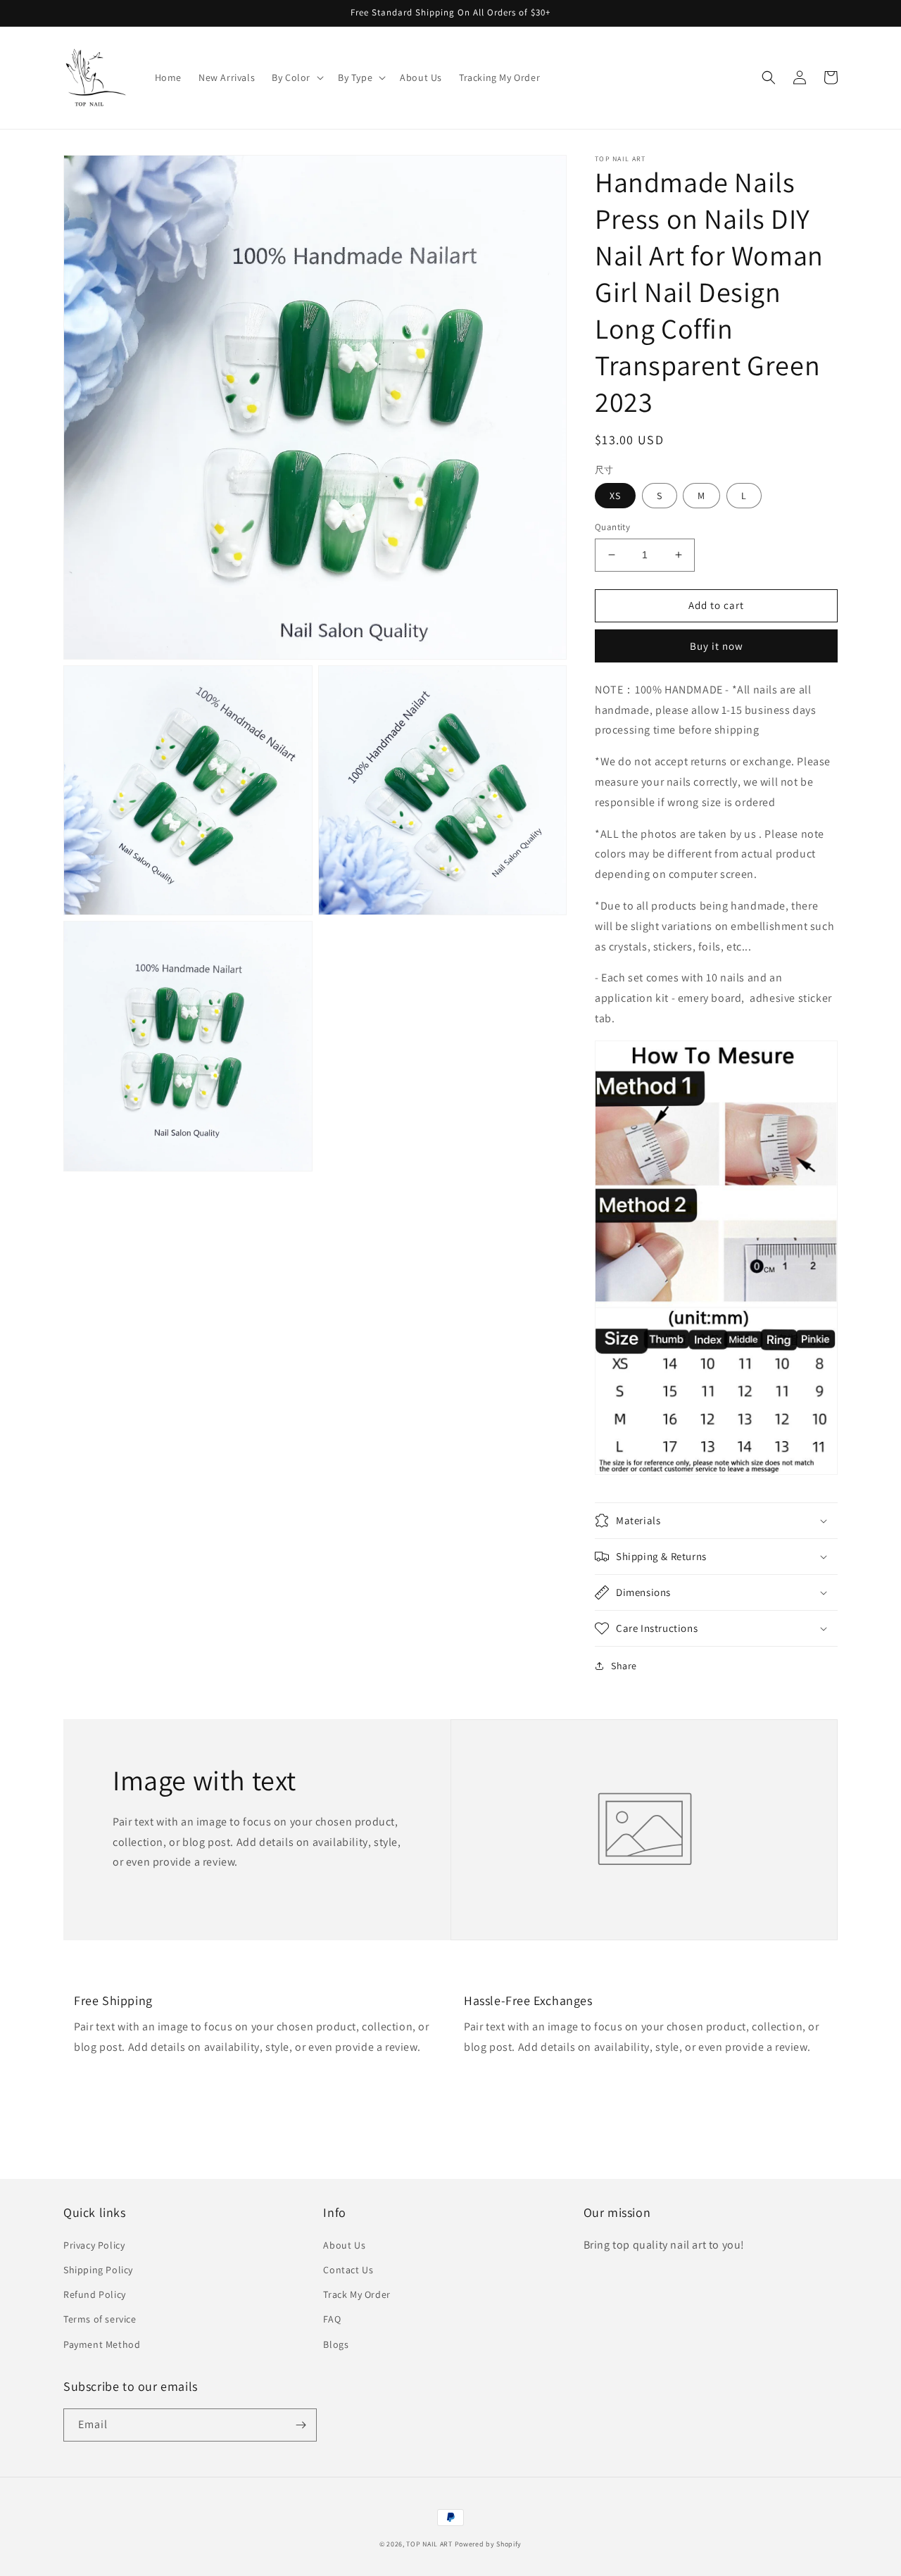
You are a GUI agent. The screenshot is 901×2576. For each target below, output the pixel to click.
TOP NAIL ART (429, 2544)
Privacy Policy (94, 2245)
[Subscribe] (301, 2425)
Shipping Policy (98, 2270)
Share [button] (624, 1666)
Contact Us (348, 2270)
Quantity (612, 527)
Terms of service (100, 2319)
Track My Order (357, 2294)
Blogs (336, 2344)
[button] (296, 77)
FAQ (332, 2319)
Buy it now (717, 646)
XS (615, 496)
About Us (344, 2245)
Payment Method (102, 2344)
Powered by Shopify (489, 2544)
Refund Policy (95, 2294)
